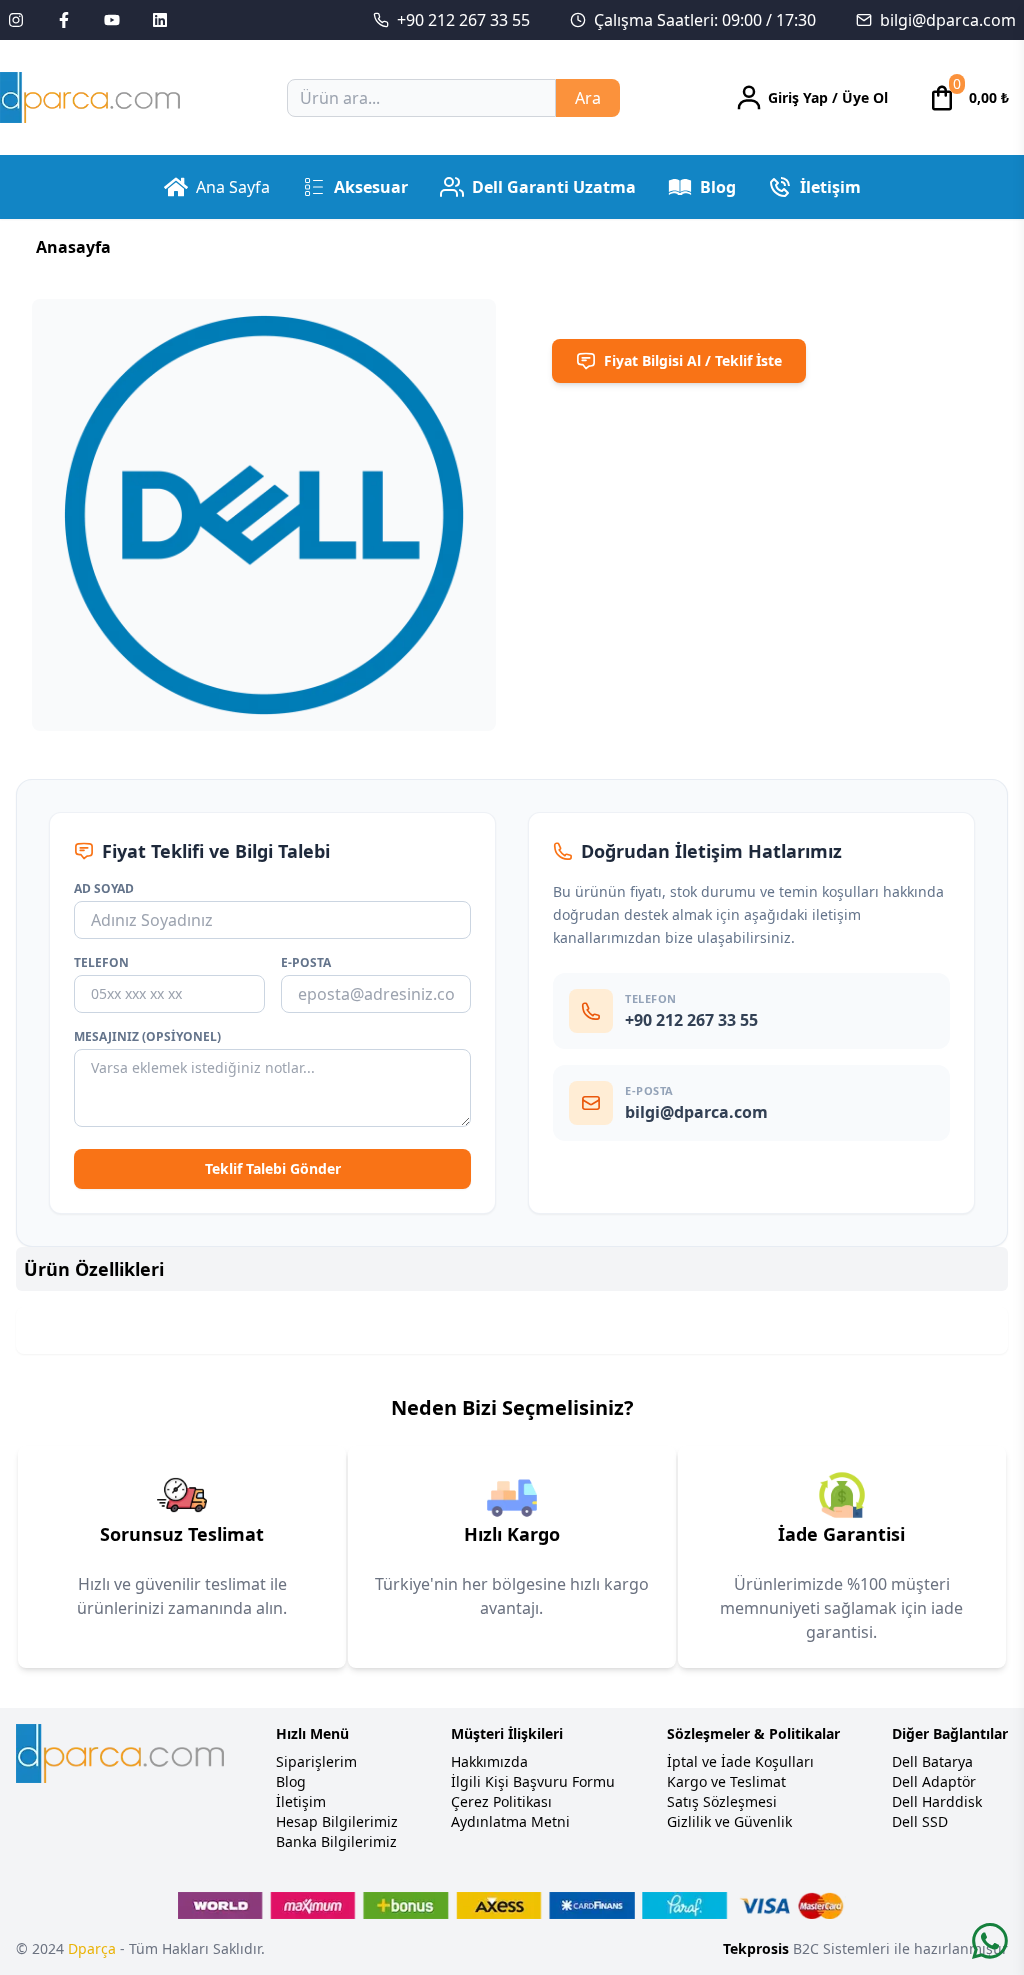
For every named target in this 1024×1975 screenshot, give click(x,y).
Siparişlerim (316, 1761)
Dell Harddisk (937, 1801)
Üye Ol (865, 97)
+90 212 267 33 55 (463, 20)
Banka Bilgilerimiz (336, 1841)
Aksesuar (371, 187)
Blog (718, 187)
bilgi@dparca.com (948, 20)
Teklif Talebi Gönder (273, 1168)
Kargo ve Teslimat (726, 1781)
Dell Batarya (932, 1761)
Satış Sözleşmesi (722, 1801)
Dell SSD (920, 1821)
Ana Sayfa (233, 187)
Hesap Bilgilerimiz (337, 1821)
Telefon (101, 963)
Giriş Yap (798, 97)
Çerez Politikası (501, 1801)
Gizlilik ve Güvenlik (729, 1821)
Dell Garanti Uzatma (554, 187)
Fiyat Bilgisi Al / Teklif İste (693, 360)
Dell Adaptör (934, 1781)
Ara (588, 98)
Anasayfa (73, 247)
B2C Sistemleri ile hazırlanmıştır (865, 1948)
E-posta (306, 963)
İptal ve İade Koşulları (740, 1761)
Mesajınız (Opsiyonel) (147, 1037)
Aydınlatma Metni (510, 1821)
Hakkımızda (489, 1761)
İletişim (830, 187)
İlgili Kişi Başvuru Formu (533, 1781)
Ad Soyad (104, 889)
